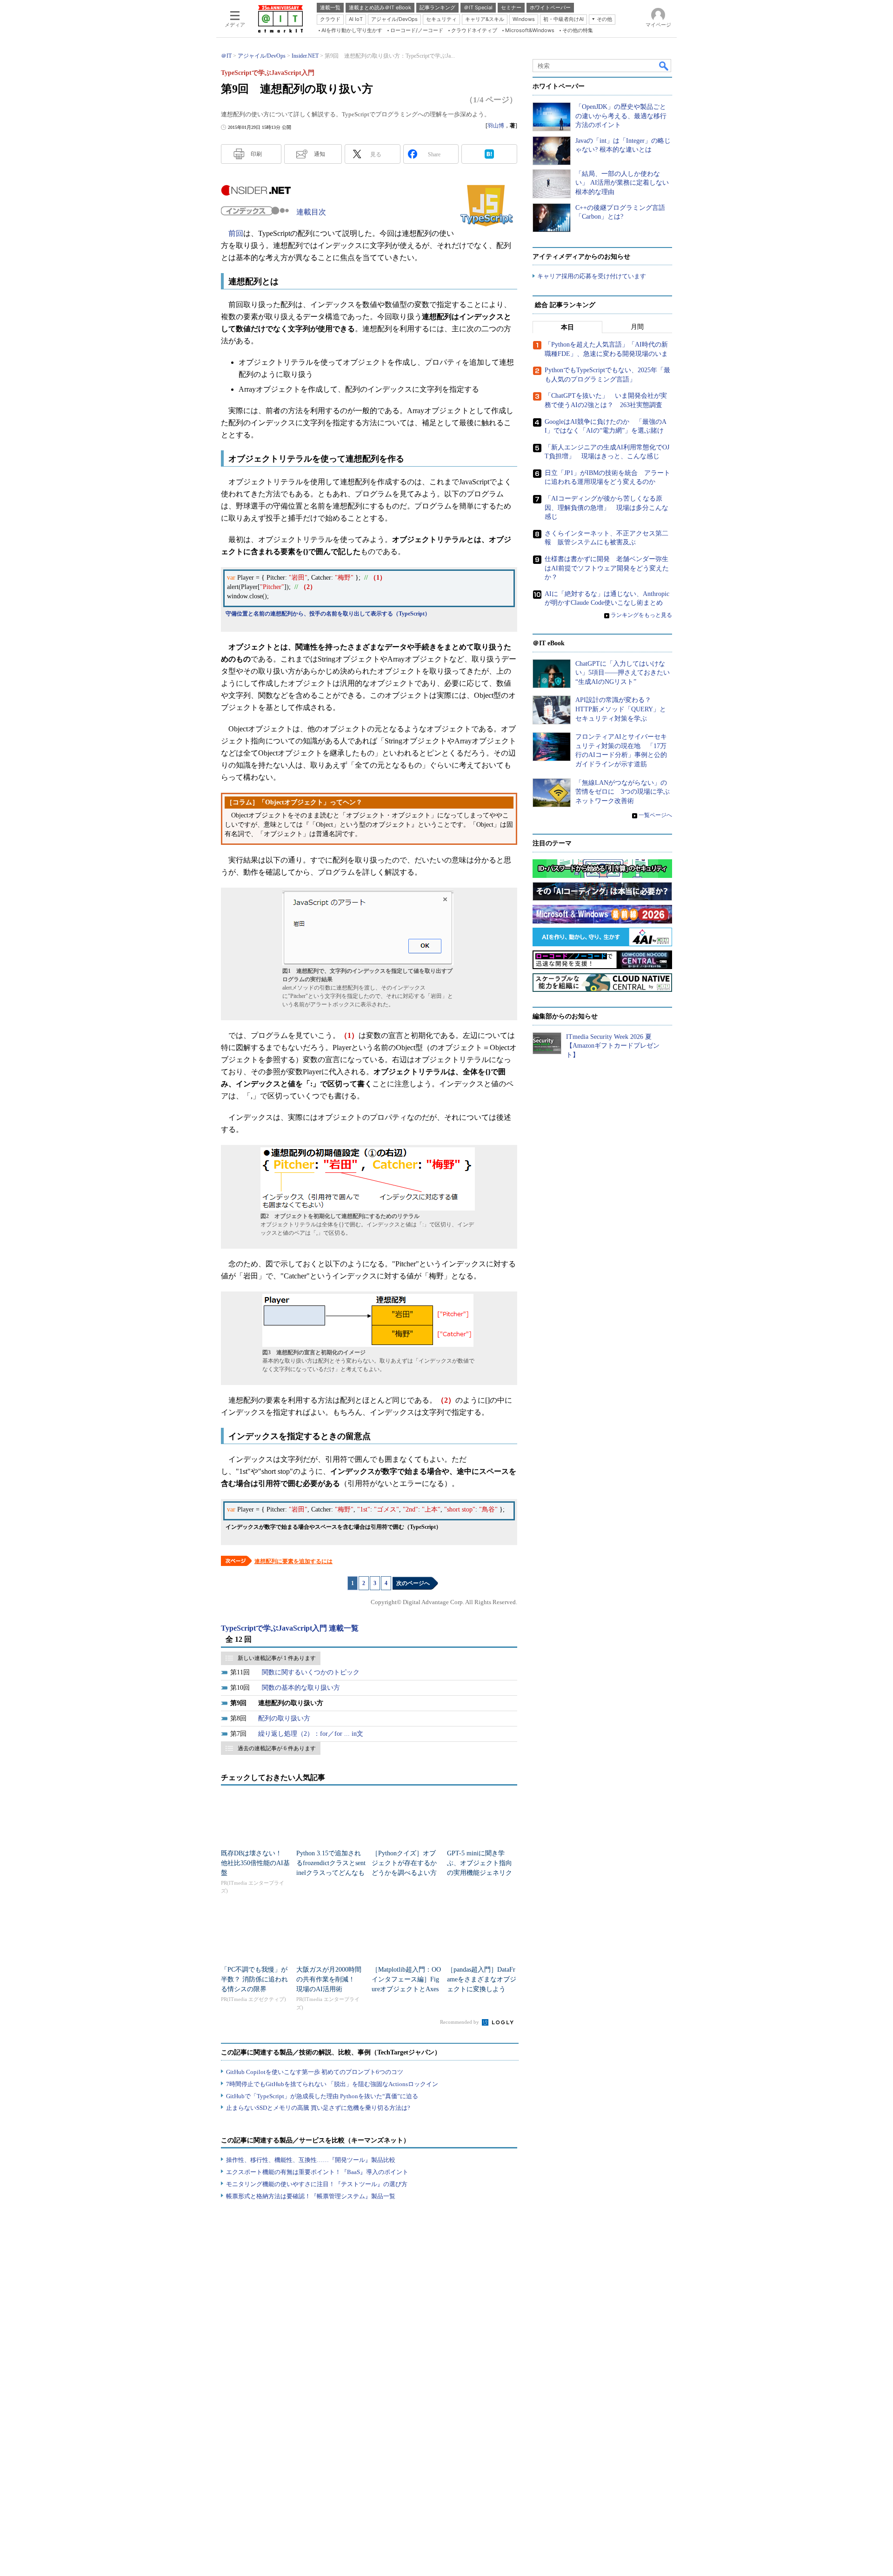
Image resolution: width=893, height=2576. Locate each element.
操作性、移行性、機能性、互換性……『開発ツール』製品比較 (311, 2160)
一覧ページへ (655, 815)
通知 (320, 154)
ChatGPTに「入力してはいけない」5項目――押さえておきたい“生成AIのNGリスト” (623, 673)
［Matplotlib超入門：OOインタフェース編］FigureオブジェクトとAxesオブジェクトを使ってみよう (406, 1989)
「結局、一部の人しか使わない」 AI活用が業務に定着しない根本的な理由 (622, 183)
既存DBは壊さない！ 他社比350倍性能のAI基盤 (255, 1863)
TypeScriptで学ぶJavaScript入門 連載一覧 (290, 1628)
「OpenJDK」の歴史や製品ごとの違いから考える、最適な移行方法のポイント (621, 116)
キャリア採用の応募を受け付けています (592, 276)
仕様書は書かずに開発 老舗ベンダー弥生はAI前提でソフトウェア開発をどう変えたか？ (607, 568)
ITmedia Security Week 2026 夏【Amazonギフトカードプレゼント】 (613, 1046)
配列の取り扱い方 (284, 1718)
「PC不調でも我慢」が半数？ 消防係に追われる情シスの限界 (254, 1979)
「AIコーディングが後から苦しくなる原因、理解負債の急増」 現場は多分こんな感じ (606, 508)
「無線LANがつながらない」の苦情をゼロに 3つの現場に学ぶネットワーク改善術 (623, 792)
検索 (664, 66)
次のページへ (413, 1583)
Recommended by (460, 2022)
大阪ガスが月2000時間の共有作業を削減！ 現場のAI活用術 (329, 1979)
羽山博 (496, 126)
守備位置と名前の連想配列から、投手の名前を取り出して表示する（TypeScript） (328, 614)
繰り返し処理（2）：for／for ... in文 (311, 1734)
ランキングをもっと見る (641, 615)
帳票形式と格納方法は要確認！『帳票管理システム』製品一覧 (311, 2196)
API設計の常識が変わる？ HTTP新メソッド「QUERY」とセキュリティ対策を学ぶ (621, 709)
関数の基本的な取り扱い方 (301, 1688)
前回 (236, 233)
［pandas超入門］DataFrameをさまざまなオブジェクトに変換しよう (482, 1979)
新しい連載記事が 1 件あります (277, 1658)
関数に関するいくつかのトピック (311, 1672)
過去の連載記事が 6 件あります (277, 1748)
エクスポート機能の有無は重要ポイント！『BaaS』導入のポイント (317, 2172)
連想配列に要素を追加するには (293, 1561)
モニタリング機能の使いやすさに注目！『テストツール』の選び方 (317, 2184)
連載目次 (311, 212)
